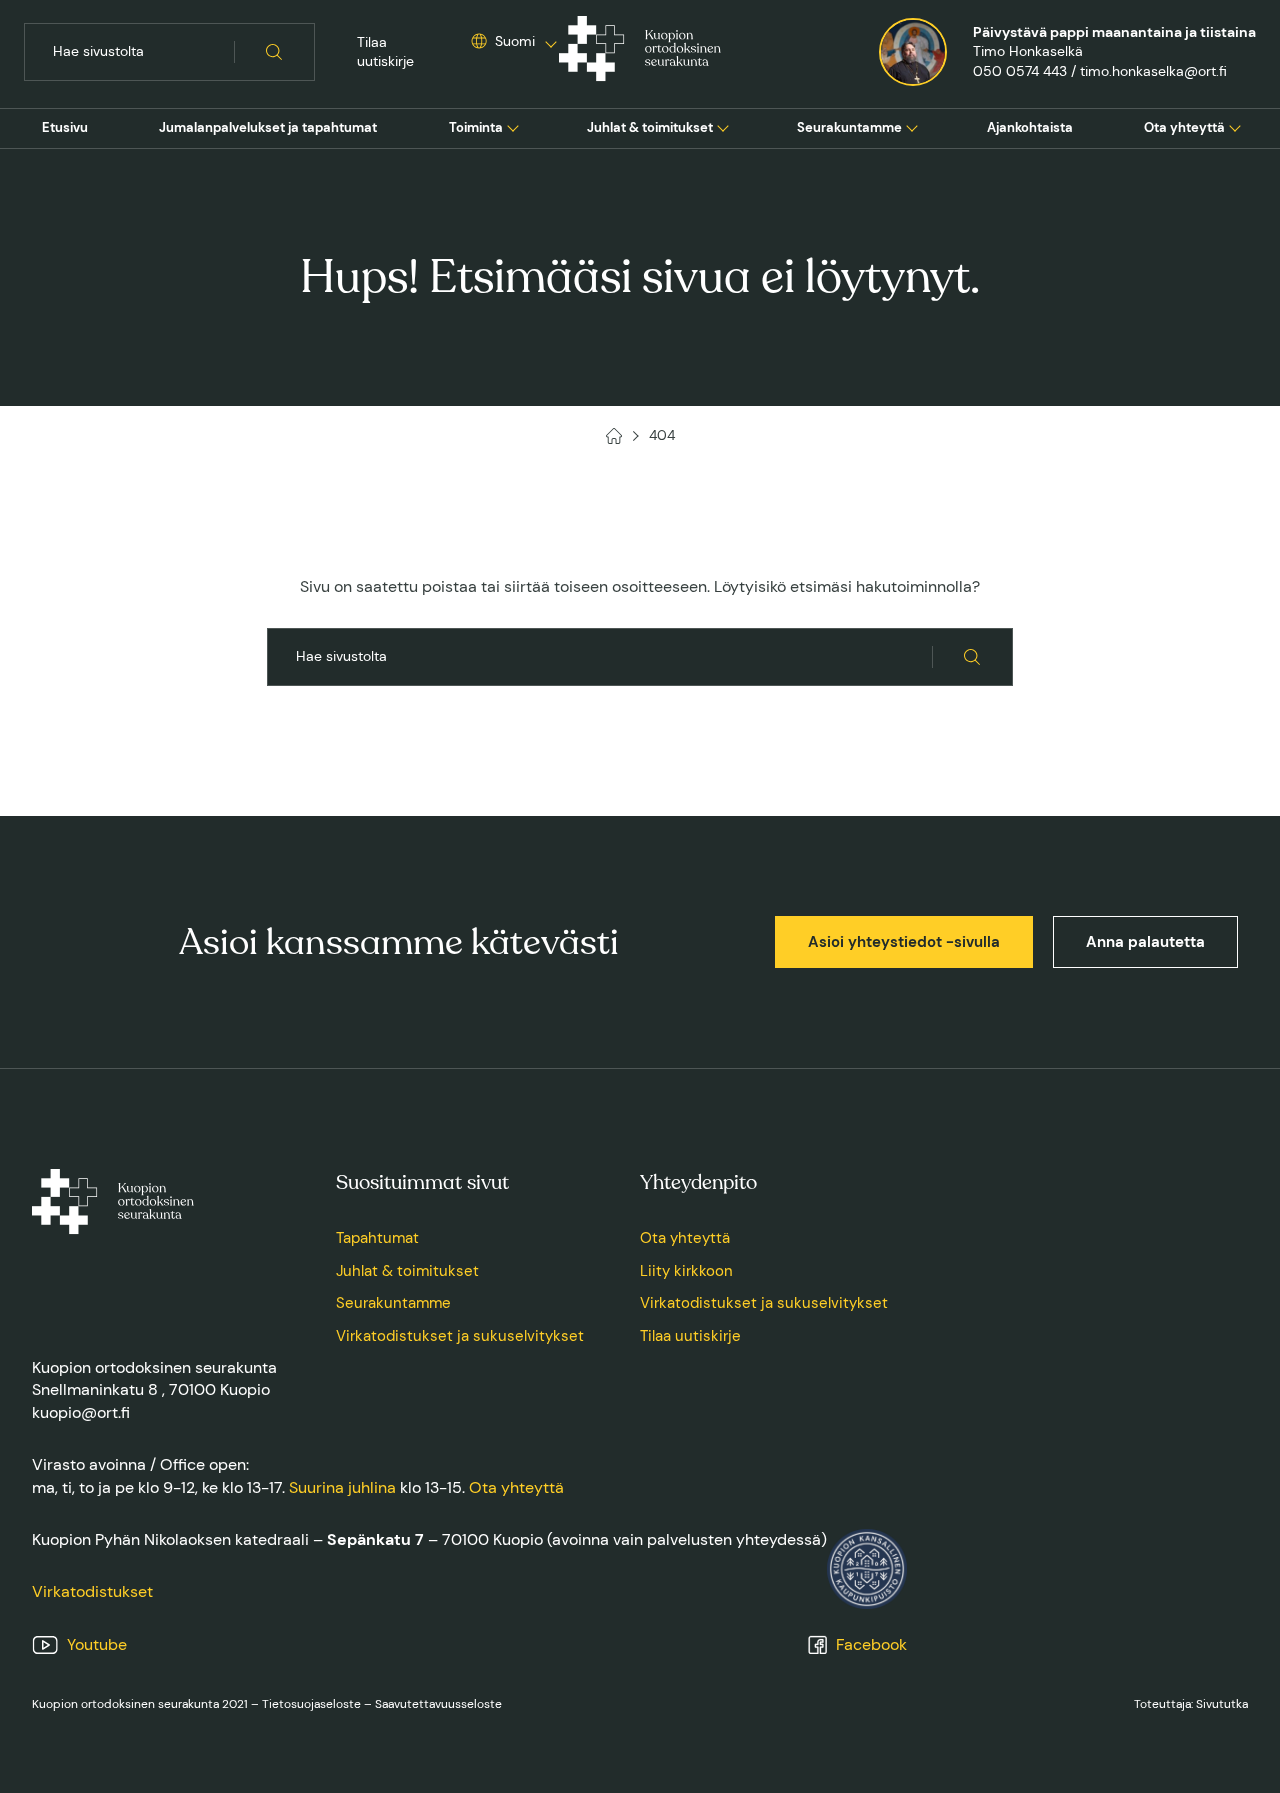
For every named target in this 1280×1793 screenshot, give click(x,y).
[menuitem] (65, 128)
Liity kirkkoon (686, 1271)
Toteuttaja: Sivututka (1191, 1704)
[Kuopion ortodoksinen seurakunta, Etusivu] (640, 52)
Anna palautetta (1145, 942)
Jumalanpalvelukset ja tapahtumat (268, 127)
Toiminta (476, 127)
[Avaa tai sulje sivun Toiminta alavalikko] (513, 126)
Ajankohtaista (1030, 127)
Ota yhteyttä (1184, 127)
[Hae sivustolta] (274, 52)
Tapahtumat (377, 1238)
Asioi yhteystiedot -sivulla (904, 942)
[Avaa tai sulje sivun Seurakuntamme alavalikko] (912, 126)
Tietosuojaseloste (311, 1704)
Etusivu (65, 127)
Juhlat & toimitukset (650, 127)
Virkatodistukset (92, 1591)
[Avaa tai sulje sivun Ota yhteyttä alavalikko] (1235, 126)
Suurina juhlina (342, 1487)
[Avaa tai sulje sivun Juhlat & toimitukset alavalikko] (723, 126)
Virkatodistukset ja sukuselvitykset (460, 1336)
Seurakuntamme (849, 127)
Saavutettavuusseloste (438, 1704)
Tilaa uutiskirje (385, 52)
